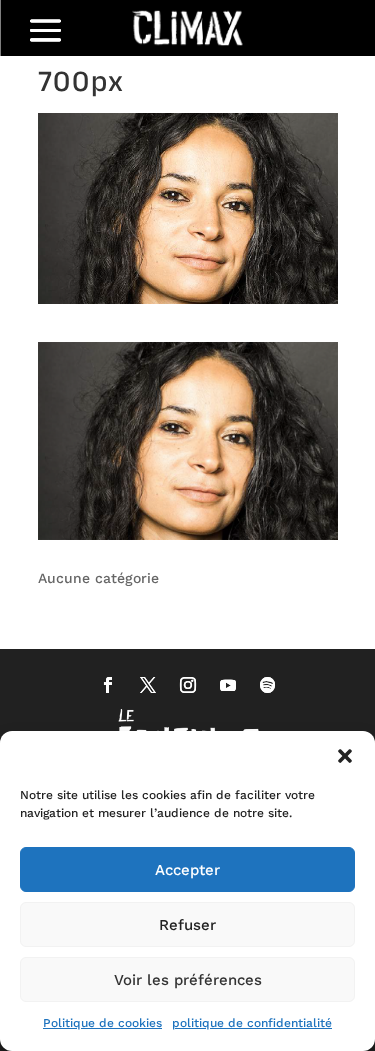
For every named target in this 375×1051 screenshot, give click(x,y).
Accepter (187, 870)
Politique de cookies (102, 1023)
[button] (345, 756)
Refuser (187, 925)
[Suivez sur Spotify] (268, 685)
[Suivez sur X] (148, 685)
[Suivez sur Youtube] (228, 685)
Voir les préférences (188, 980)
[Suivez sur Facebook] (108, 685)
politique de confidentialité (252, 1023)
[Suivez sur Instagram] (188, 685)
